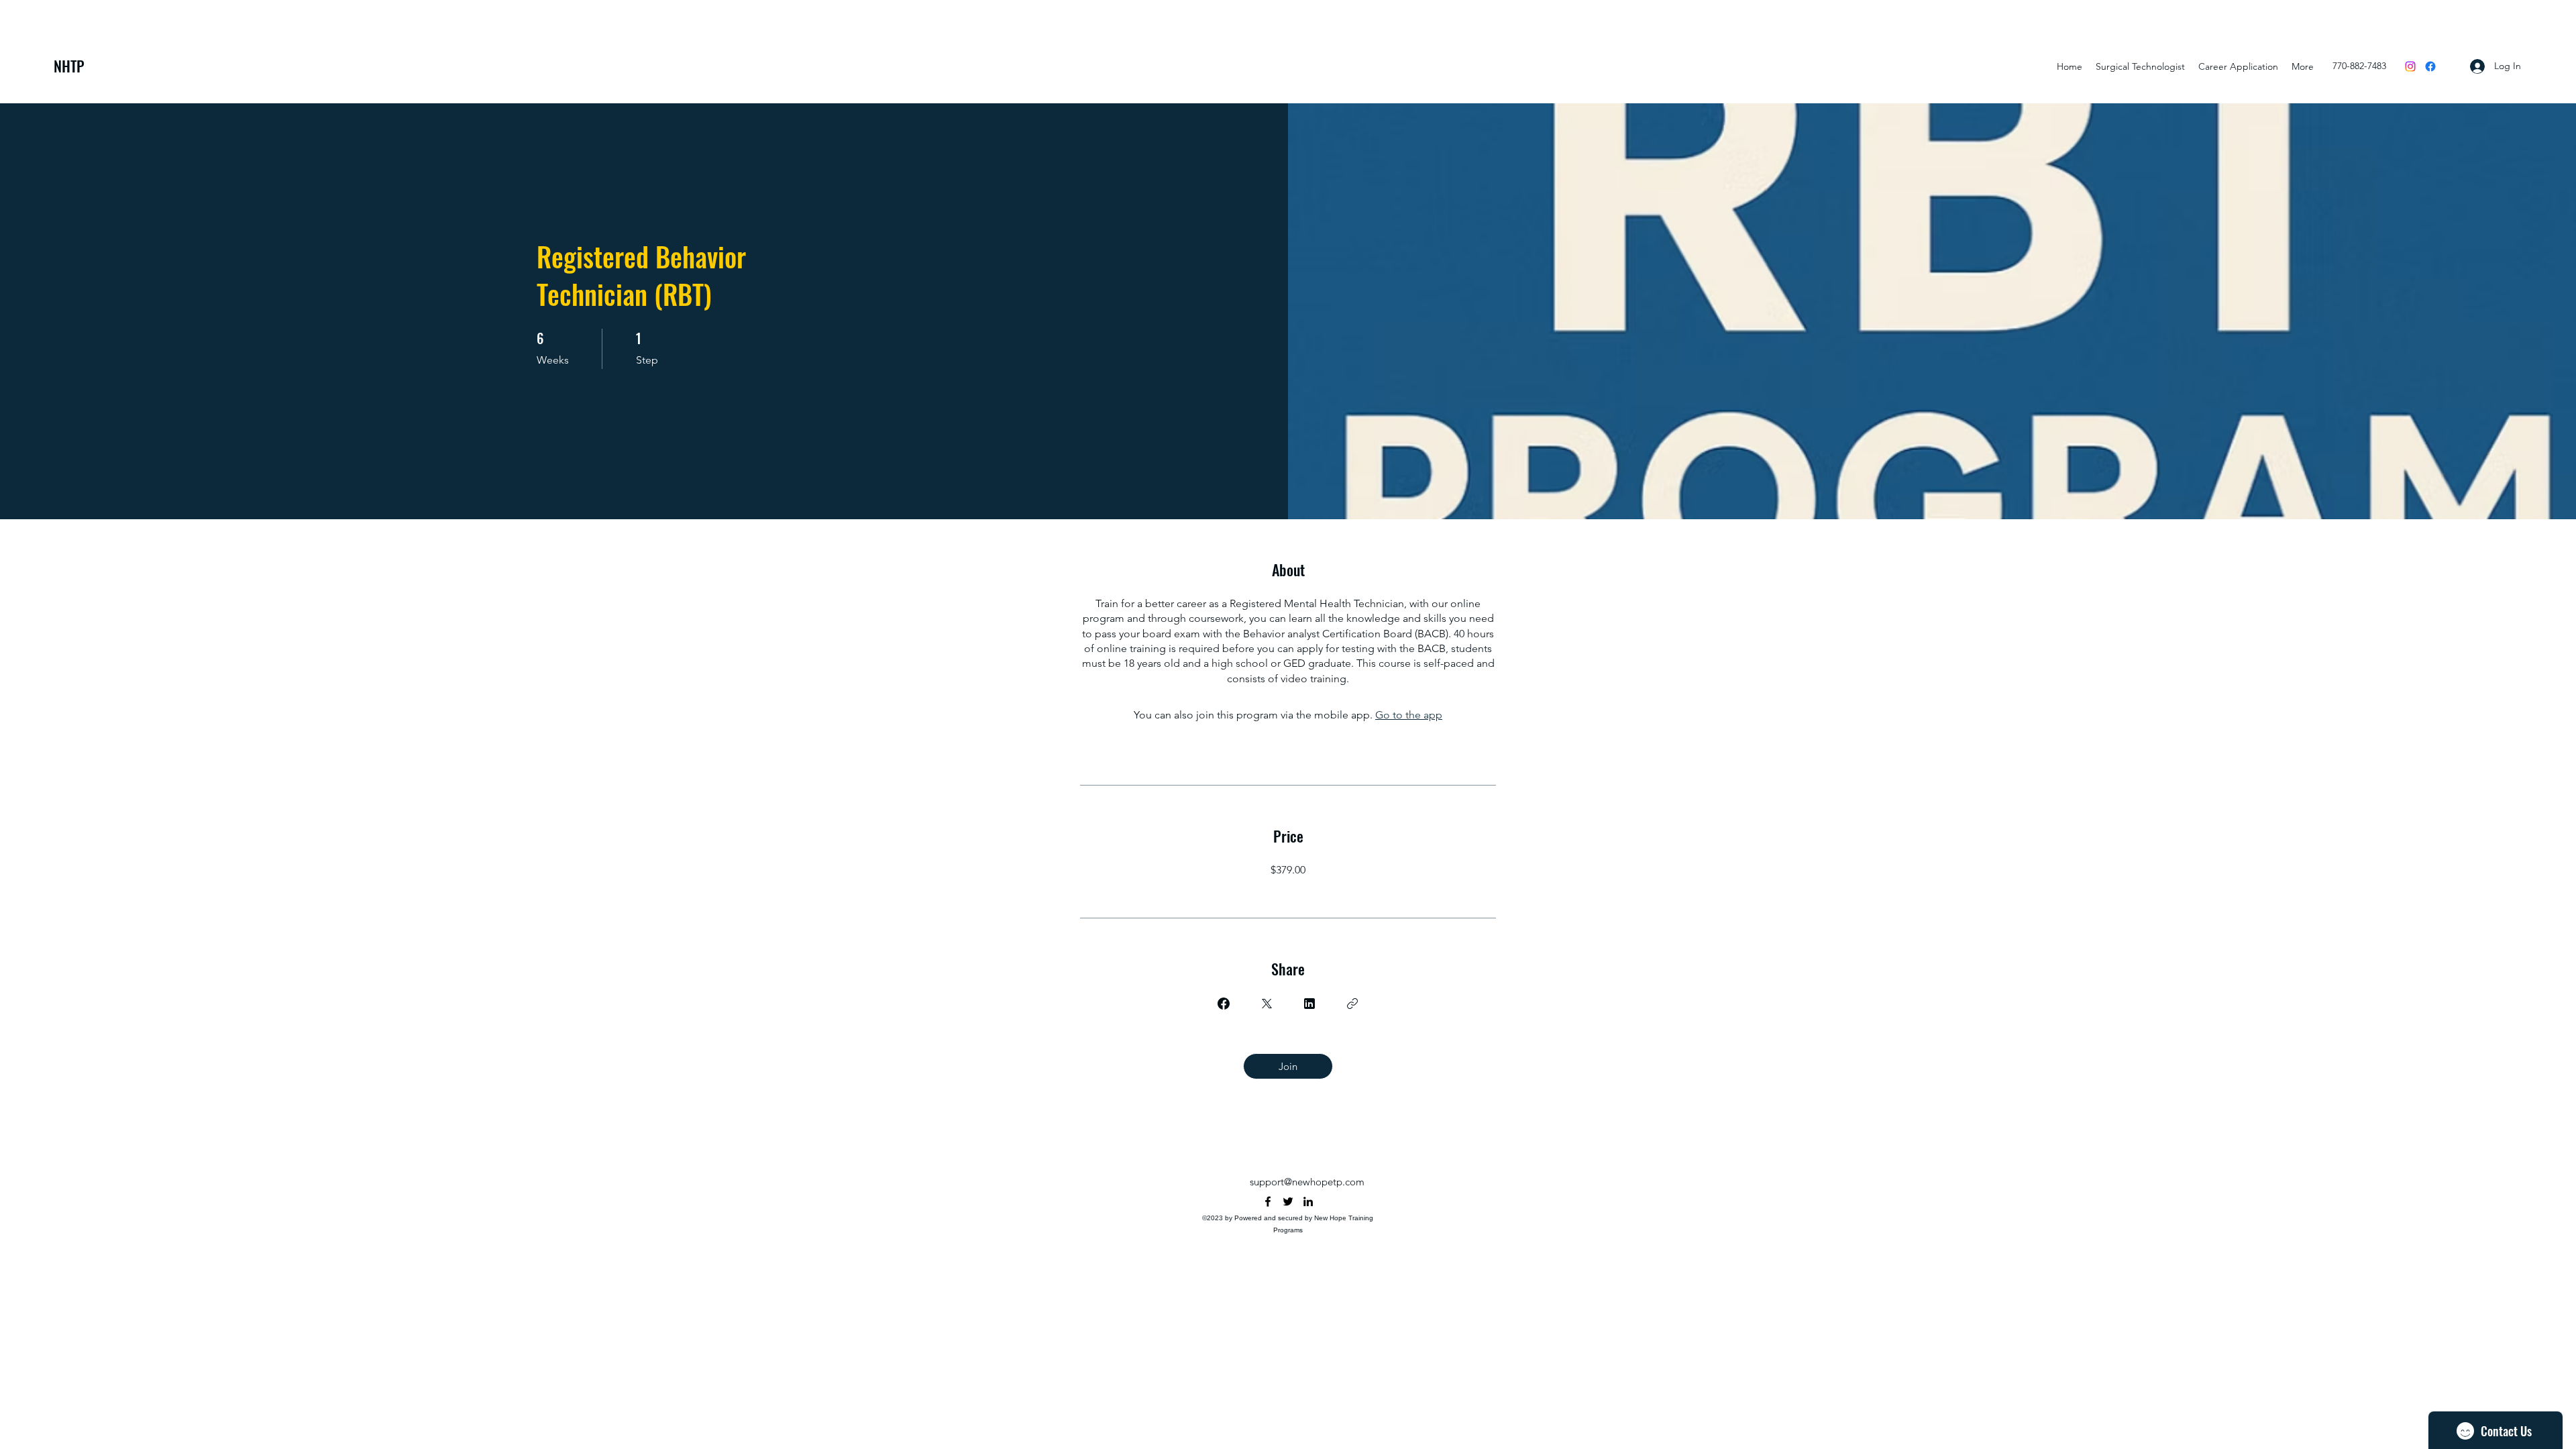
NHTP (69, 66)
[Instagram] (2410, 66)
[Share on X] (1267, 1004)
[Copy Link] (1352, 1004)
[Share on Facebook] (1224, 1004)
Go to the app (1409, 715)
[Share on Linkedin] (1309, 1004)
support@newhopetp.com (1307, 1182)
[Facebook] (2430, 66)
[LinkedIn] (1308, 1201)
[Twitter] (1288, 1201)
